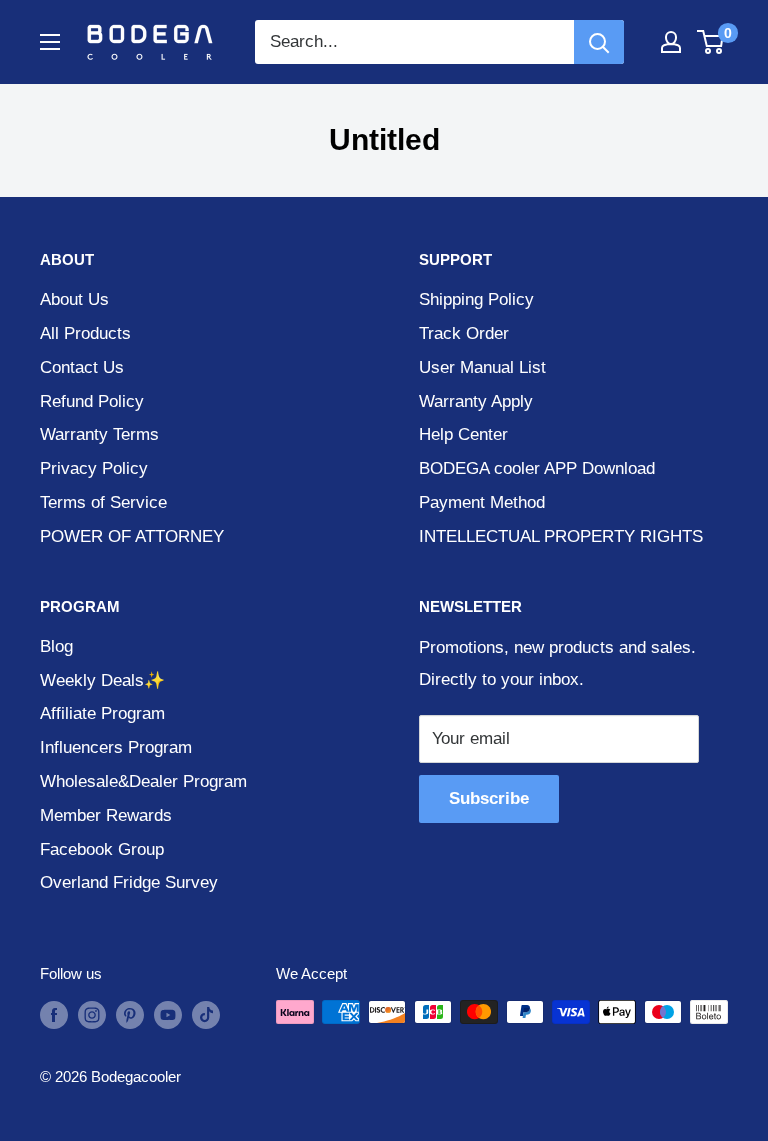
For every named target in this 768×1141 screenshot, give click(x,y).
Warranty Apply (476, 401)
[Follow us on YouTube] (168, 1014)
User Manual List (482, 367)
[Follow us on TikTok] (206, 1014)
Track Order (464, 333)
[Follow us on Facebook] (54, 1014)
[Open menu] (50, 42)
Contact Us (82, 367)
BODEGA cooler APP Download (537, 468)
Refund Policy (92, 401)
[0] (711, 42)
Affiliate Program (102, 713)
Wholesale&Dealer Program (143, 781)
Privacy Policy (94, 468)
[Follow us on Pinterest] (130, 1014)
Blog (56, 646)
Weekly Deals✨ (102, 680)
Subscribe (489, 798)
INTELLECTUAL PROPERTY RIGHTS (561, 536)
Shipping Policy (476, 299)
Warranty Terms (99, 434)
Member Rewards (106, 815)
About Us (74, 299)
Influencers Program (116, 747)
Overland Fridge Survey (129, 882)
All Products (85, 333)
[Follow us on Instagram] (92, 1014)
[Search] (599, 42)
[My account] (671, 42)
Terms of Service (103, 502)
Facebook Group (102, 849)
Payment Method (482, 502)
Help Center (463, 434)
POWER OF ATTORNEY (132, 536)
